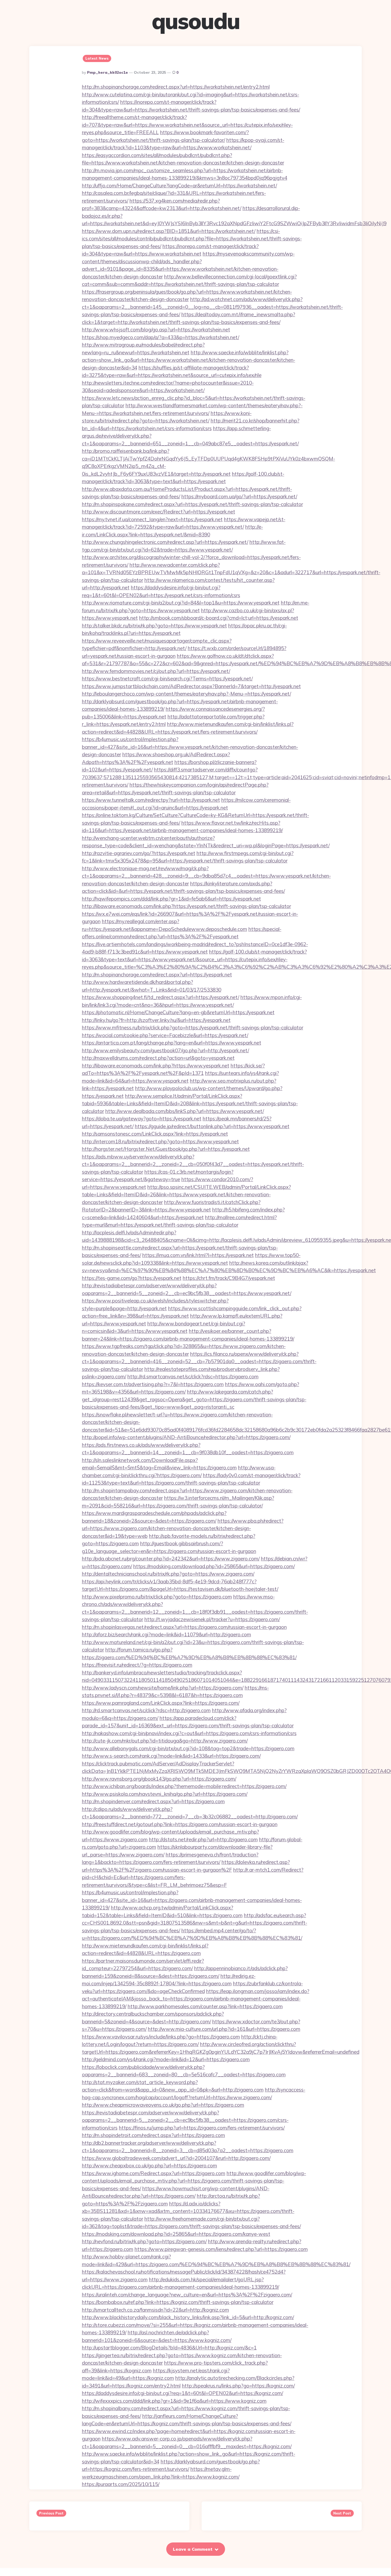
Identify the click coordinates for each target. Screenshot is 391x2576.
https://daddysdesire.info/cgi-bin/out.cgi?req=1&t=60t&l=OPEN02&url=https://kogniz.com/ (182, 2393)
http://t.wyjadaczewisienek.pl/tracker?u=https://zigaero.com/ (212, 1619)
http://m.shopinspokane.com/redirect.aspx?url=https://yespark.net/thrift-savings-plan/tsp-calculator (192, 504)
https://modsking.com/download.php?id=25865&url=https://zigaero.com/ (214, 1566)
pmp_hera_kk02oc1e (107, 72)
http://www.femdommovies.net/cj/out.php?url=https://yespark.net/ (156, 671)
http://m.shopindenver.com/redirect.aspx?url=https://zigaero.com (153, 1801)
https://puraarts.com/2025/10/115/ (121, 2484)
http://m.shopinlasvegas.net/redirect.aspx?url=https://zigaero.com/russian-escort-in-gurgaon (184, 1627)
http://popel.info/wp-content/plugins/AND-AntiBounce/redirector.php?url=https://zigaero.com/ (186, 1437)
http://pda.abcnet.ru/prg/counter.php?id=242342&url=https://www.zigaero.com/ (171, 1559)
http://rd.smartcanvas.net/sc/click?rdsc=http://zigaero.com (146, 1710)
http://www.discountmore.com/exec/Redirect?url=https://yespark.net (159, 512)
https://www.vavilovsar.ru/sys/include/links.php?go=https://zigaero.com (161, 2037)
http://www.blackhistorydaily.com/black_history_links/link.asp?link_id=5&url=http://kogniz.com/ (188, 2317)
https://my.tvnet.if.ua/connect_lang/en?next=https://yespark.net (152, 519)
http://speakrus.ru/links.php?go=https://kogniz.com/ (238, 2386)
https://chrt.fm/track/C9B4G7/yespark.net (229, 1278)
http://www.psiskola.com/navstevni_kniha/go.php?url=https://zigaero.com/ (165, 1794)
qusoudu (196, 21)
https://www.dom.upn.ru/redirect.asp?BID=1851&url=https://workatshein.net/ (169, 231)
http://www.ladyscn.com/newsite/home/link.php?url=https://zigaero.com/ (163, 1688)
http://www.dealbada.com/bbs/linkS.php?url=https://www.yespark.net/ (185, 1111)
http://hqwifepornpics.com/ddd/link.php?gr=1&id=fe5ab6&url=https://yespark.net (171, 899)
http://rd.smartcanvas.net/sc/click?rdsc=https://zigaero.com (193, 1377)
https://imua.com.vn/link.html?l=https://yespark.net (198, 1255)
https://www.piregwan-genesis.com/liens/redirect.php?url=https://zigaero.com (221, 2249)
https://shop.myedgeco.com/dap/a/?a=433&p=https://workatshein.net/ (161, 337)
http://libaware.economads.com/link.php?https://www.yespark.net (156, 1066)
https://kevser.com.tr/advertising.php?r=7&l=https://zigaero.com (153, 1384)
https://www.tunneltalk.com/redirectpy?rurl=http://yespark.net (151, 800)
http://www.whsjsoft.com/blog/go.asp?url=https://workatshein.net (156, 330)
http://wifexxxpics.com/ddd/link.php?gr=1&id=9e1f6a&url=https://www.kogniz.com (174, 2401)
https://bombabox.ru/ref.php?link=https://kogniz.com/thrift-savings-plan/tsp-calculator (178, 2302)
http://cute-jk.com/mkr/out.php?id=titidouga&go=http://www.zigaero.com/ (165, 1741)
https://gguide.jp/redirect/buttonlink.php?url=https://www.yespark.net (212, 1126)
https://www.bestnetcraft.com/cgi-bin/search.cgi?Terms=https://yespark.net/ (167, 679)
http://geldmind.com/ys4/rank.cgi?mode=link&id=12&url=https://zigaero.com (166, 2059)
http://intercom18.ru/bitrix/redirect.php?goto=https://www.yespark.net (160, 1141)
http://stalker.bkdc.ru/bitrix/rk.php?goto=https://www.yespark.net (154, 626)
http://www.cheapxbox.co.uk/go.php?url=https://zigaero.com (149, 2166)
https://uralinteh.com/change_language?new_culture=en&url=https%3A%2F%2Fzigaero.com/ (187, 2295)
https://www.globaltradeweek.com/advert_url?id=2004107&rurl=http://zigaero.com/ (176, 2158)
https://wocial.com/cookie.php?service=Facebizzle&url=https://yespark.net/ (165, 1035)
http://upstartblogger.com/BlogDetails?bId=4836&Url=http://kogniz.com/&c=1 (169, 2348)
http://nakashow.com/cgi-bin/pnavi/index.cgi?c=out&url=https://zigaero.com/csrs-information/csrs (189, 1733)
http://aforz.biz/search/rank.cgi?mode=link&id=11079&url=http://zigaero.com (167, 1634)
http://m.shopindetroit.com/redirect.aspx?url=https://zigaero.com (153, 2135)
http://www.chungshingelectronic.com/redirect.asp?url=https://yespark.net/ (165, 542)
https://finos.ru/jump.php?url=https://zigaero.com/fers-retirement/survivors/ (202, 2128)
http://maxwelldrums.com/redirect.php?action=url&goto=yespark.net (158, 1058)
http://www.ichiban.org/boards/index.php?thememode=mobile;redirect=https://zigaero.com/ (184, 1786)
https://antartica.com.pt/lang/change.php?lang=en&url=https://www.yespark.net (172, 1043)
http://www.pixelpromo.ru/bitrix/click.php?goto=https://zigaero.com (157, 1597)
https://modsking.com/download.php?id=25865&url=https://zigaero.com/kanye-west (176, 2234)
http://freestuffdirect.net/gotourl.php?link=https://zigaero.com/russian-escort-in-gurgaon (180, 1824)
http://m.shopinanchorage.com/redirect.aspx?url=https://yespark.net (157, 975)
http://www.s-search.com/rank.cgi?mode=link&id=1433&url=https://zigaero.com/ (171, 1756)
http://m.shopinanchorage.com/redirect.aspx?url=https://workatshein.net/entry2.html (176, 87)
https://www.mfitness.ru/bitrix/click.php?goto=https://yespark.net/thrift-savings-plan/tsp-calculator (193, 1028)
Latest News (97, 58)
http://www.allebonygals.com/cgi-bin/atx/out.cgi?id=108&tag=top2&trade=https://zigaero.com (188, 1748)
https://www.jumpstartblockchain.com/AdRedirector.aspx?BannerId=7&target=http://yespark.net (191, 686)
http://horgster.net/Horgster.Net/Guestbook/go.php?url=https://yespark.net (166, 1149)
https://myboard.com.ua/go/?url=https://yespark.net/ (239, 496)
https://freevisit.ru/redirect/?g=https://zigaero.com (137, 1665)
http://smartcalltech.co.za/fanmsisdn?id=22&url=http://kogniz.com (155, 2310)
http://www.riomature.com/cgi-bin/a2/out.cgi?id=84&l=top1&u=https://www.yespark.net (181, 603)
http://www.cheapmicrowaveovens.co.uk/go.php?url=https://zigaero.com (163, 2105)
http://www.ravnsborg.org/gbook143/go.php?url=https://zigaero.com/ (159, 1779)
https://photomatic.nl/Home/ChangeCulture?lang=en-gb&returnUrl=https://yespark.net (178, 1012)
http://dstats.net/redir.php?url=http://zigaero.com (203, 1839)
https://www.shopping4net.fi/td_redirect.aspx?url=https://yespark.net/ (161, 997)
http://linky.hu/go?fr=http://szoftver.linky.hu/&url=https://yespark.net (156, 1020)
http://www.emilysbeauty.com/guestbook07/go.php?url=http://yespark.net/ (165, 1050)
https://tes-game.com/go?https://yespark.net (132, 1278)
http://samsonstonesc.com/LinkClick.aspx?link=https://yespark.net (155, 1134)
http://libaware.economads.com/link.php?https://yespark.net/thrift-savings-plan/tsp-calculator (186, 906)
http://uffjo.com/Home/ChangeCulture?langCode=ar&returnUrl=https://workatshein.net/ (179, 186)
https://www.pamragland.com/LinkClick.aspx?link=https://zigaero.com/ (161, 1703)
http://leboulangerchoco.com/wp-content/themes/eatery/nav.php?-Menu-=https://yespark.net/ (186, 694)
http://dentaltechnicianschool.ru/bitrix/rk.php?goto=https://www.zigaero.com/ (168, 1574)
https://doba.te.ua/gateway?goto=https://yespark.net (142, 1119)
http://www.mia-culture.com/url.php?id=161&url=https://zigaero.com (224, 2029)
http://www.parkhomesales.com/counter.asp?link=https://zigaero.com (205, 2006)
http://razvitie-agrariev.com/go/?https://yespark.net (139, 853)
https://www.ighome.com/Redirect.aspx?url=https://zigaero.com (154, 2173)
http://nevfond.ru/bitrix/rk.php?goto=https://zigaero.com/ (144, 2241)
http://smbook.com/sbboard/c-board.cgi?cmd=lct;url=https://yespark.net (219, 618)
